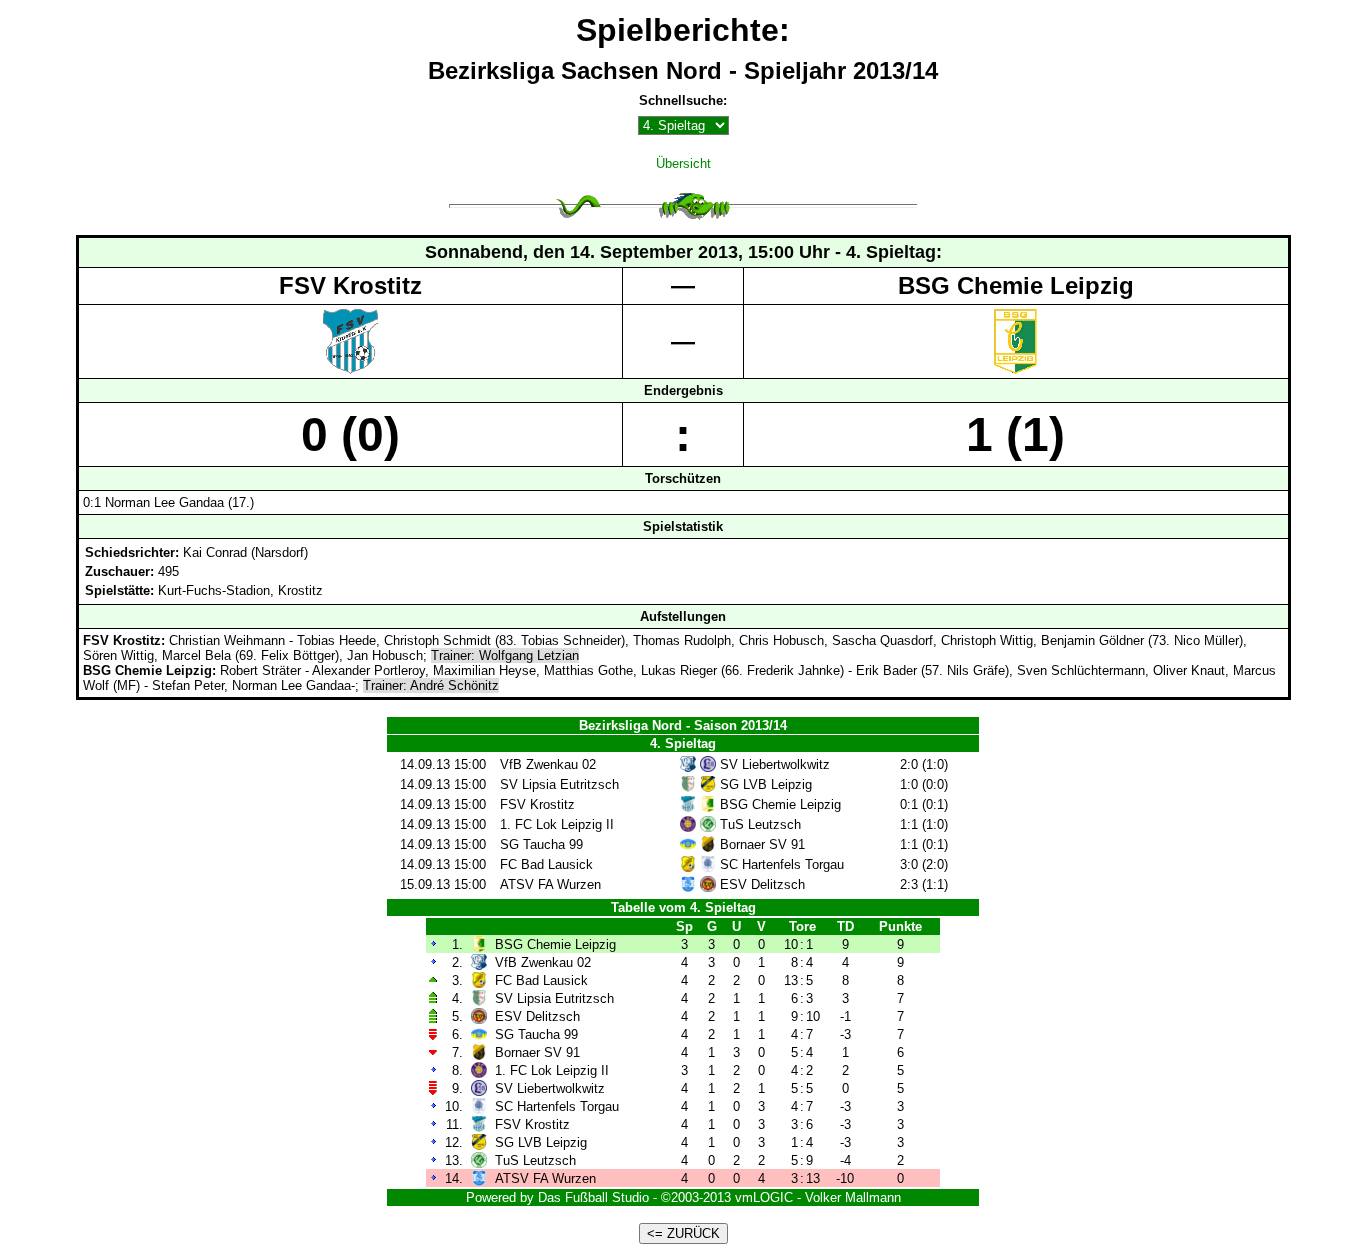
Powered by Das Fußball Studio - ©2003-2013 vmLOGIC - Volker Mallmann (683, 1197)
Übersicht (683, 163)
